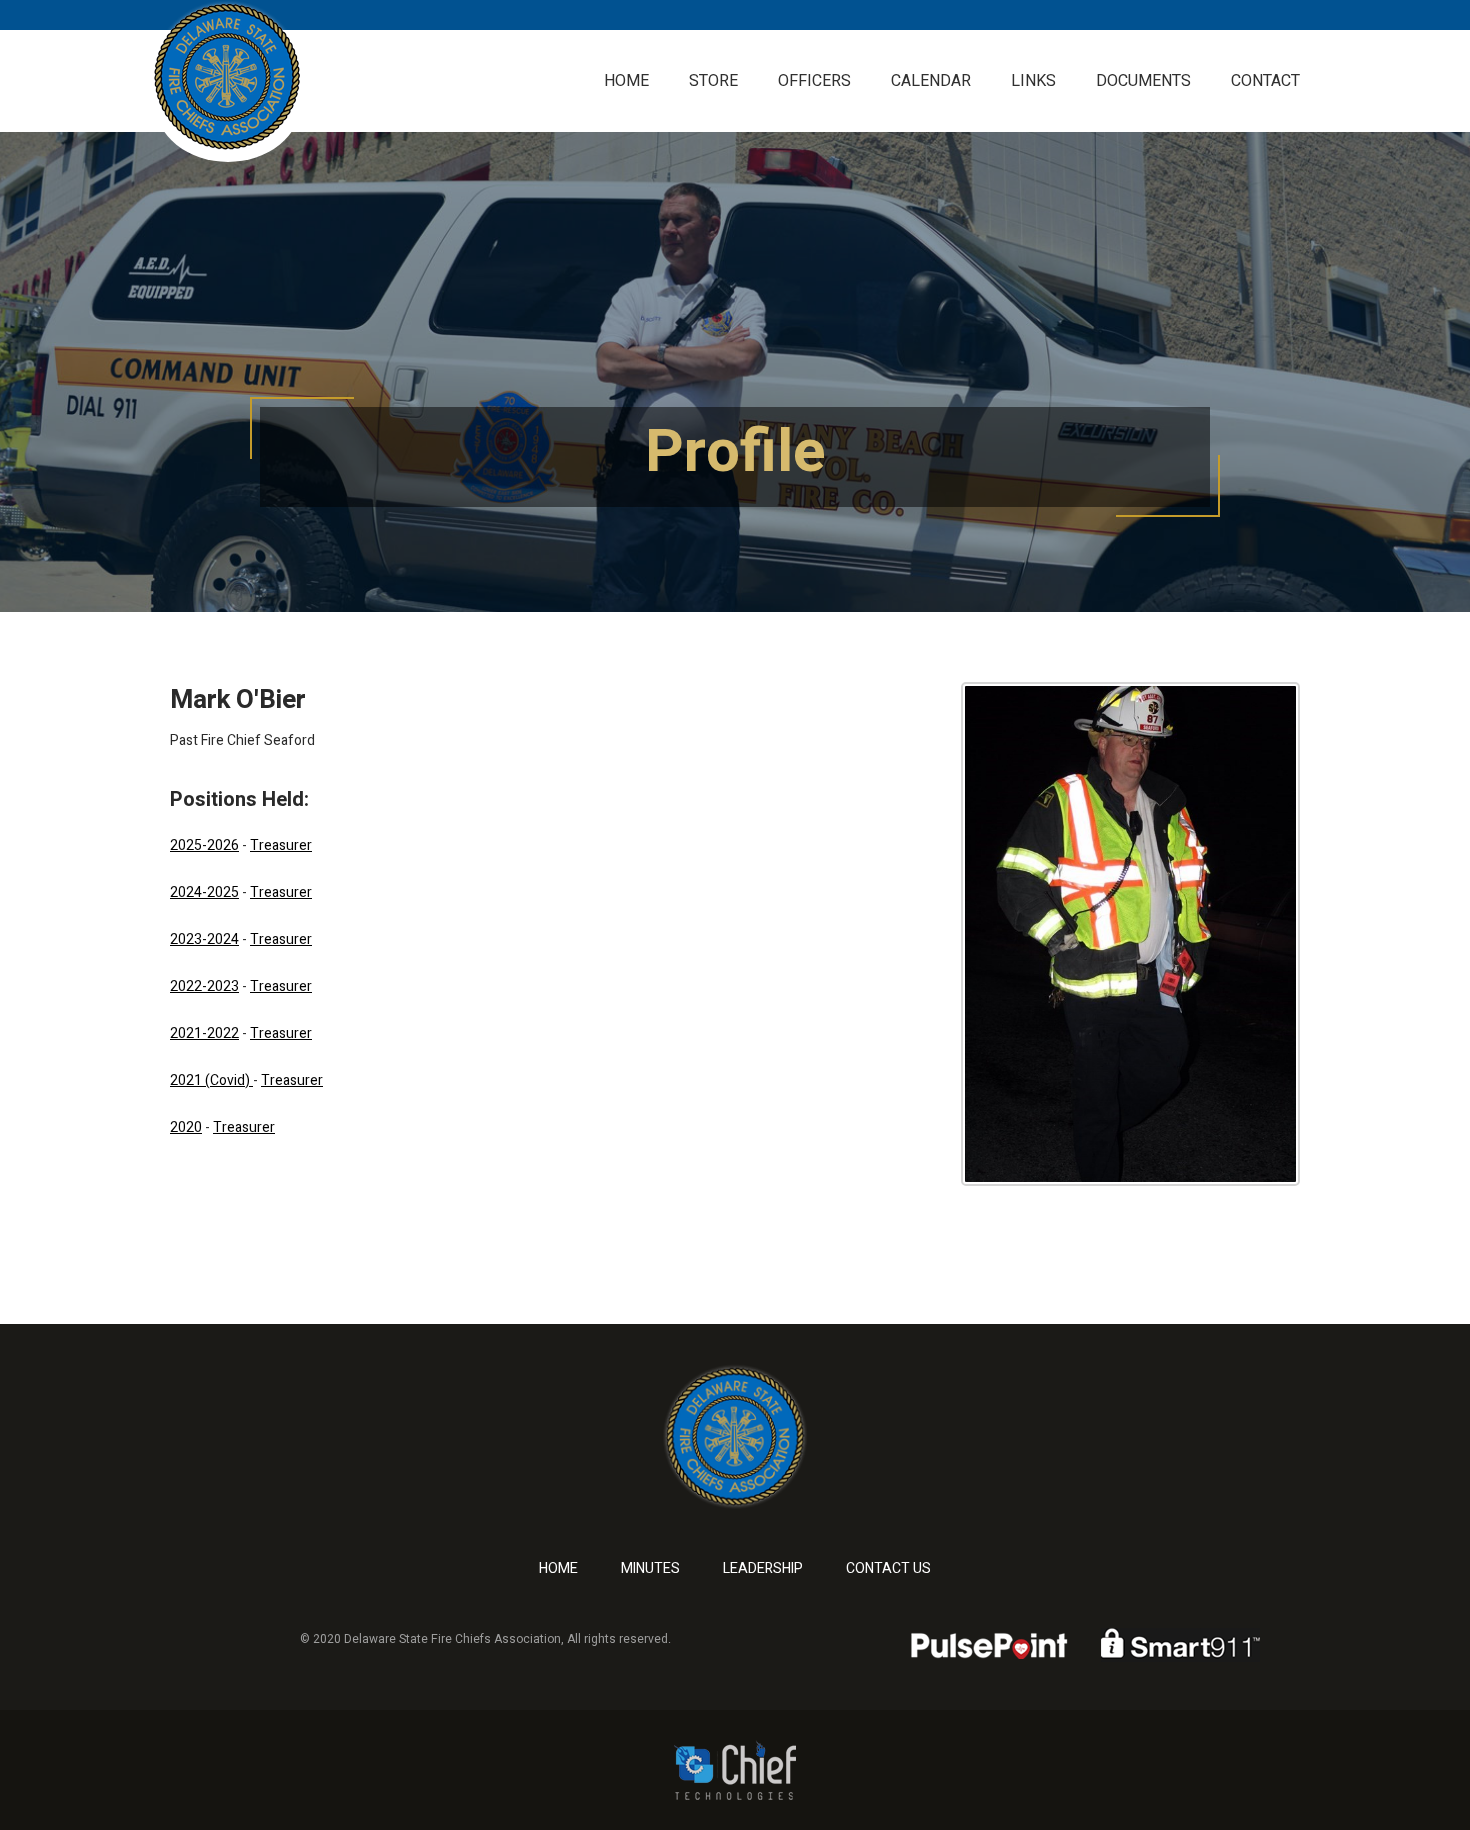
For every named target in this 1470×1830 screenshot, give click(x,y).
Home (626, 81)
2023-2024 (204, 939)
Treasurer (281, 845)
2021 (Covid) (211, 1080)
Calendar (931, 81)
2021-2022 (204, 1033)
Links (1033, 81)
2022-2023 (204, 986)
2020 (186, 1127)
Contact (1265, 81)
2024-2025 (204, 892)
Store (713, 81)
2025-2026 (204, 845)
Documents (1143, 81)
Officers (814, 81)
